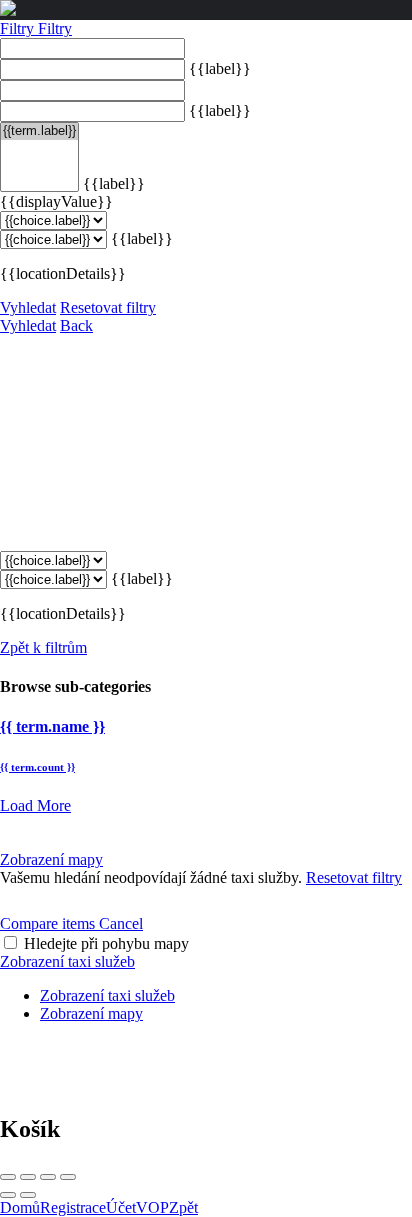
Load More (35, 805)
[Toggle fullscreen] (48, 1177)
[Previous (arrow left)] (8, 1195)
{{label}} (220, 68)
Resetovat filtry (108, 307)
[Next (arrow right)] (28, 1195)
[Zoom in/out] (68, 1177)
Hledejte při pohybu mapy (106, 943)
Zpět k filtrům (43, 647)
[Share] (28, 1177)
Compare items (49, 923)
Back (76, 325)
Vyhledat (28, 307)
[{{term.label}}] (39, 131)
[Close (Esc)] (8, 1177)
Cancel (121, 923)
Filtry (19, 28)
